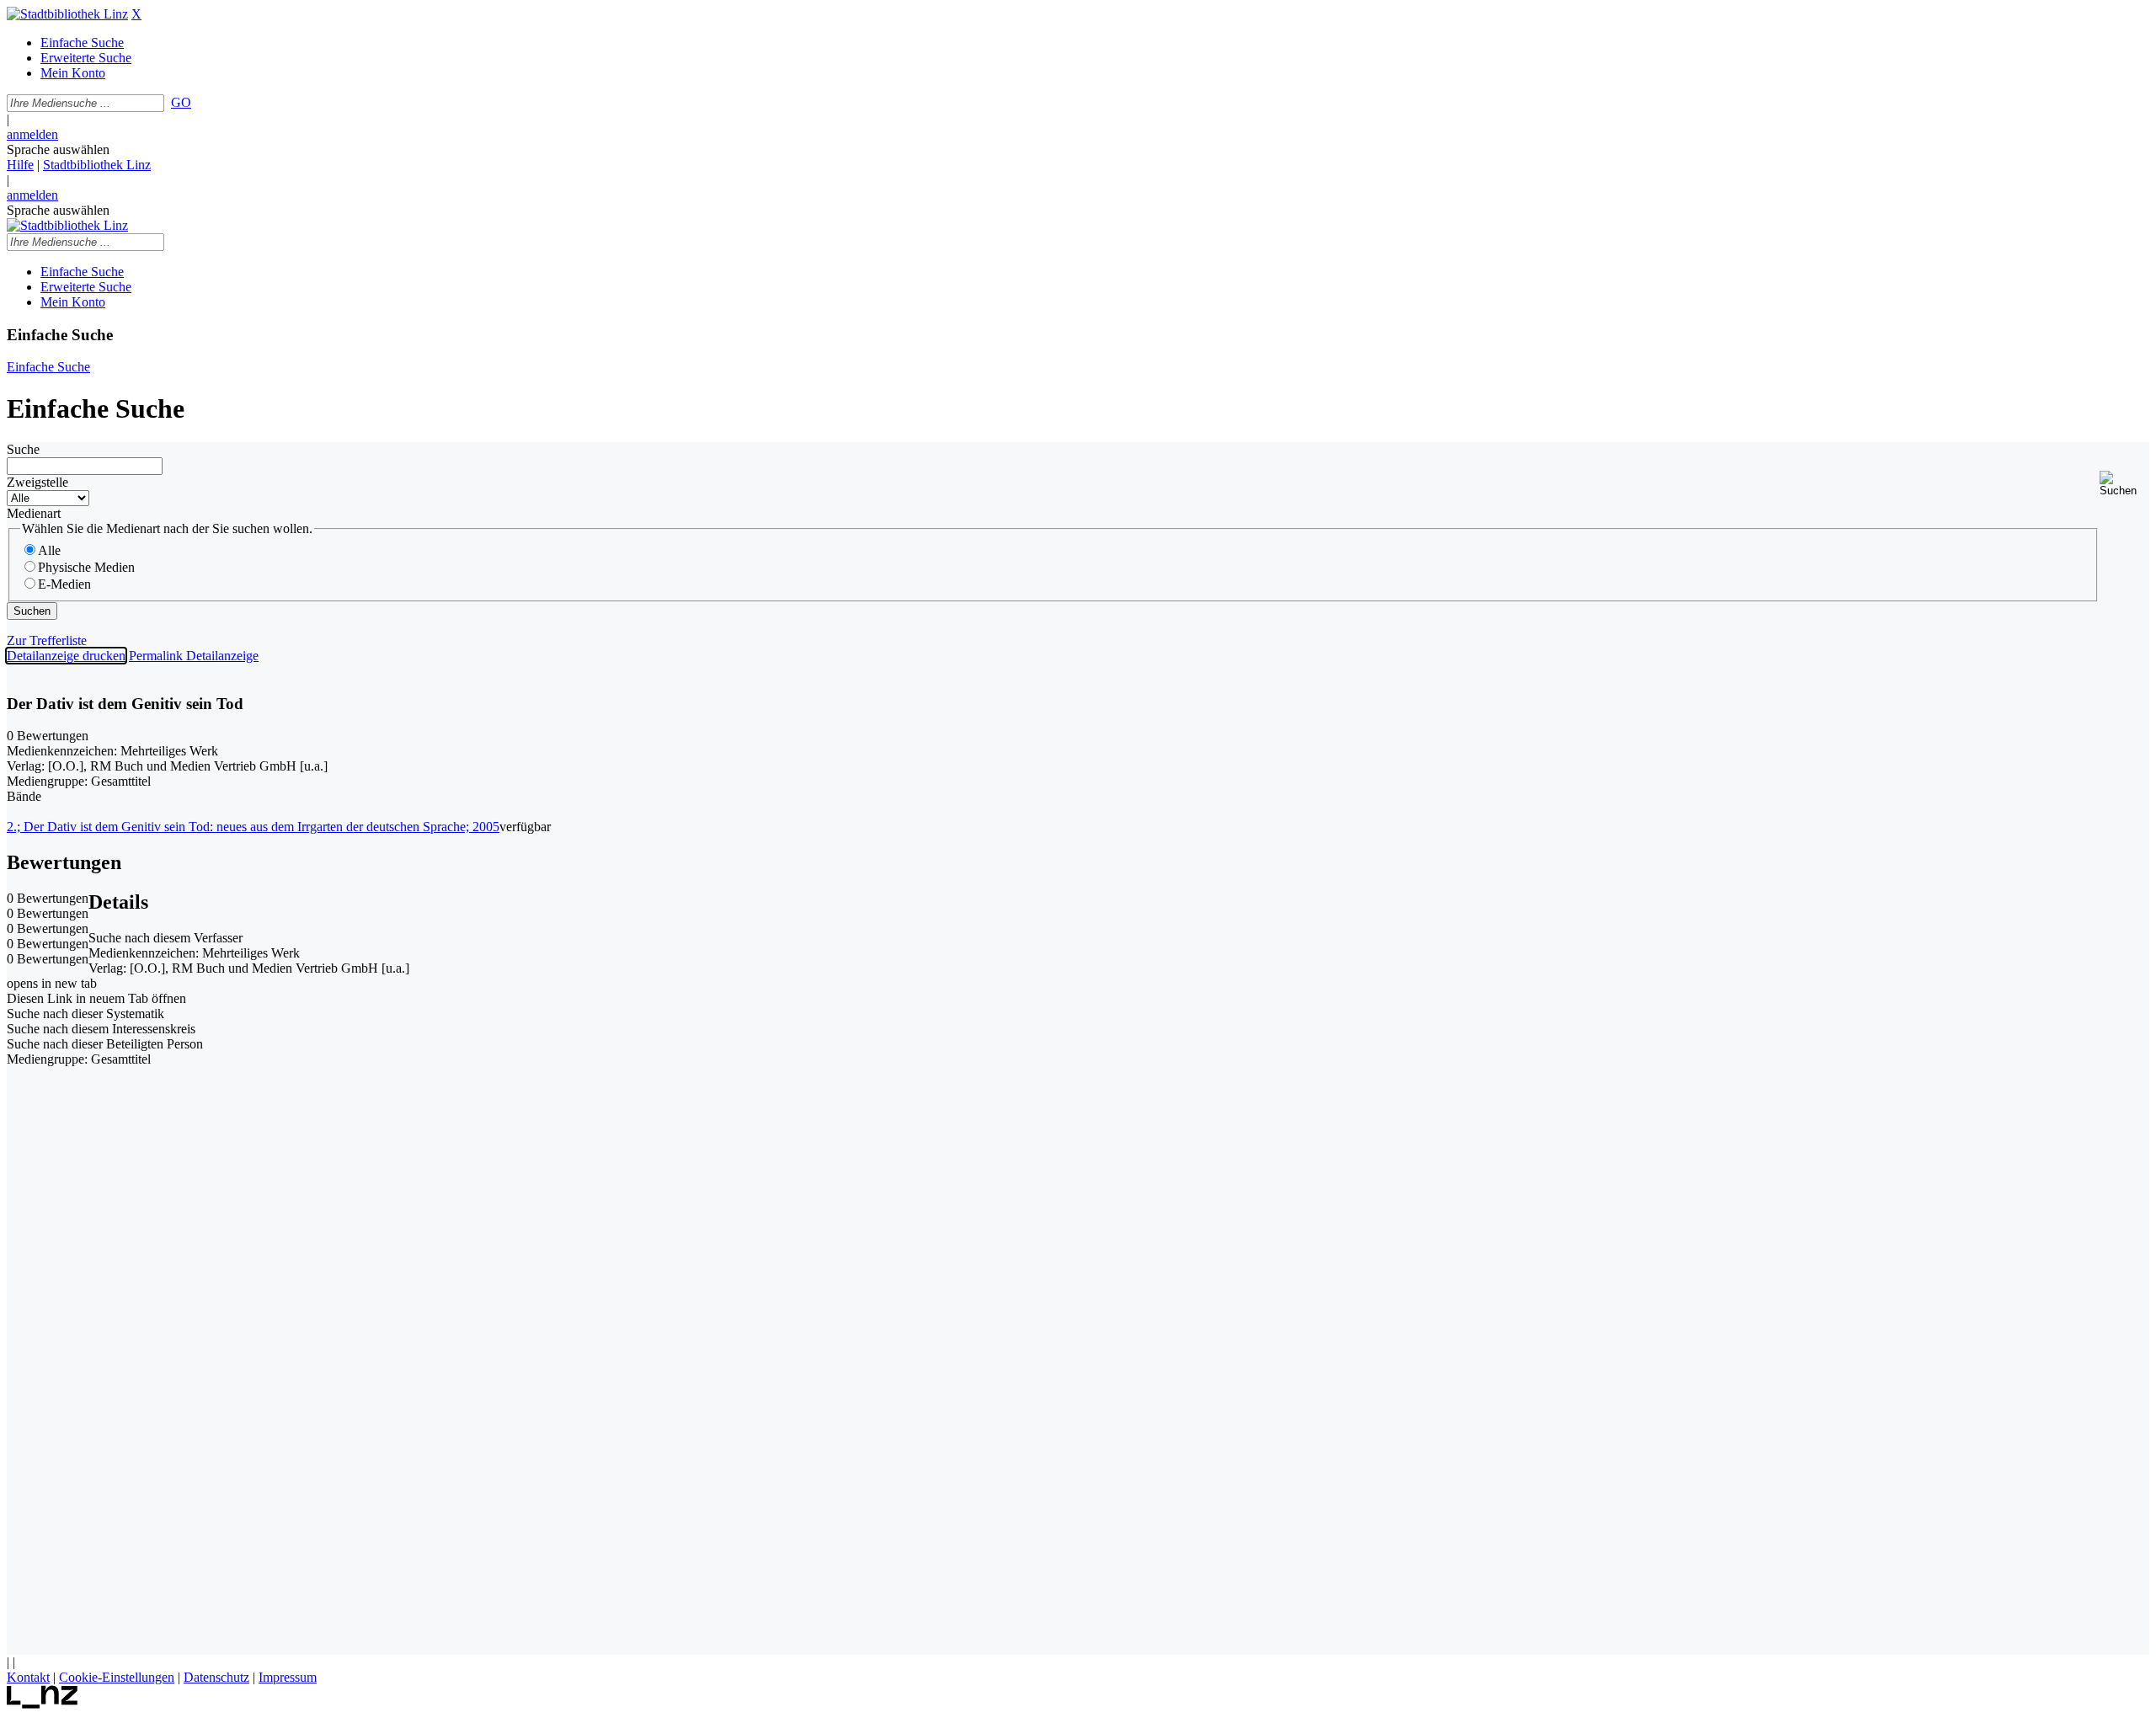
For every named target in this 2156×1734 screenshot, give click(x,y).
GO (181, 102)
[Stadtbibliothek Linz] (67, 14)
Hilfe (20, 165)
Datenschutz (216, 1677)
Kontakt (28, 1677)
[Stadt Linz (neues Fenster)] (43, 1704)
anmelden (32, 134)
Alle (49, 550)
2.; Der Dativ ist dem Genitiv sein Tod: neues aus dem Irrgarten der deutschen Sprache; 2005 (253, 827)
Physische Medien (86, 567)
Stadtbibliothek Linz (97, 165)
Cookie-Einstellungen (117, 1677)
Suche (23, 449)
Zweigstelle (37, 482)
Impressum (288, 1677)
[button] (2124, 484)
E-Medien (64, 584)
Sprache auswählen (58, 149)
